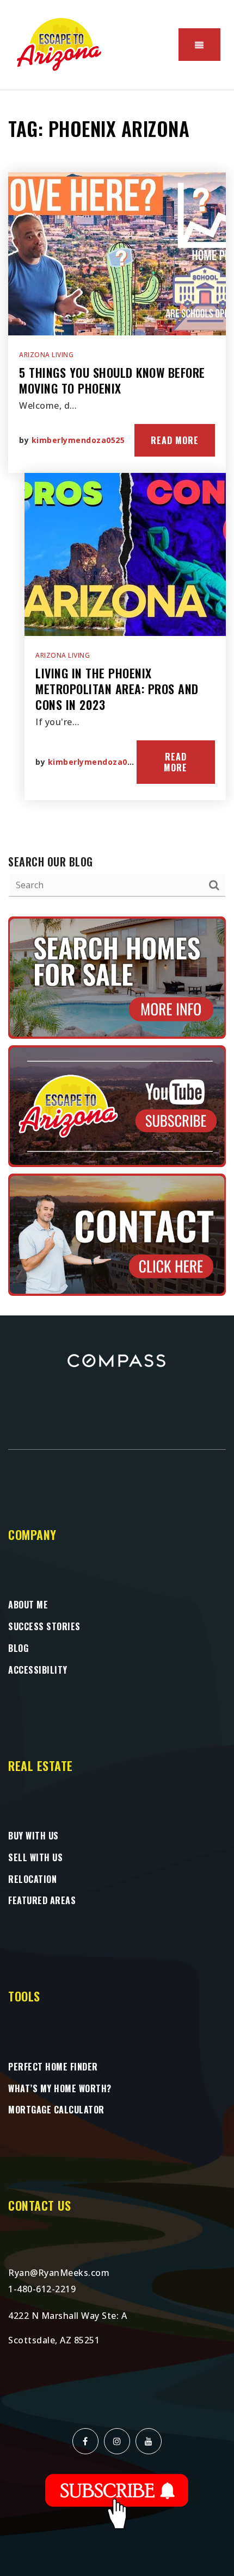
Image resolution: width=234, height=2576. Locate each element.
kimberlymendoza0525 (78, 440)
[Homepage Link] (60, 44)
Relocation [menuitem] (32, 1879)
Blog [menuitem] (18, 1648)
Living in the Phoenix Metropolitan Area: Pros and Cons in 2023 (117, 688)
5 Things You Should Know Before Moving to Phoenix (112, 380)
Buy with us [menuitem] (33, 1836)
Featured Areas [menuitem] (42, 1900)
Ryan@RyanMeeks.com (59, 2273)
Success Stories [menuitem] (44, 1626)
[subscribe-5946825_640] (117, 2500)
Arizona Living (46, 355)
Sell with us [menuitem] (35, 1857)
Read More (175, 440)
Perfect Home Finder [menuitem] (53, 2067)
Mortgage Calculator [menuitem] (56, 2110)
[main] (117, 703)
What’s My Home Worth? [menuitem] (60, 2088)
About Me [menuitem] (28, 1605)
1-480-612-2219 (42, 2289)
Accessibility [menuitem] (38, 1670)
